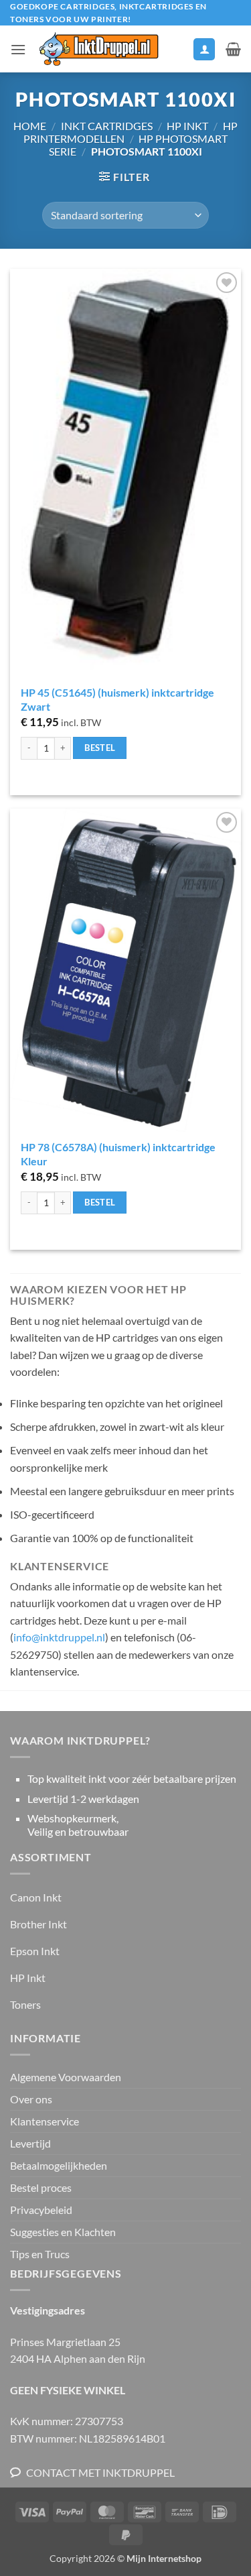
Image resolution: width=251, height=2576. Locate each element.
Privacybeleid (41, 2210)
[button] (18, 49)
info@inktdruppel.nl (59, 1637)
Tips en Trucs (40, 2254)
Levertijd (30, 2143)
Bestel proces (41, 2187)
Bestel (100, 748)
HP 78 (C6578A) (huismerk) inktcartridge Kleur (118, 1154)
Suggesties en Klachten (63, 2232)
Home (30, 126)
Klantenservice (45, 2121)
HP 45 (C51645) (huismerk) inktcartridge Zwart (117, 699)
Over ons (31, 2099)
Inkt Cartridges (107, 126)
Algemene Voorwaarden (66, 2077)
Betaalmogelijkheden (59, 2165)
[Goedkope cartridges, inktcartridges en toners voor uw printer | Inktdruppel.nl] (98, 49)
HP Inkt (187, 126)
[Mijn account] (204, 49)
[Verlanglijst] (177, 52)
